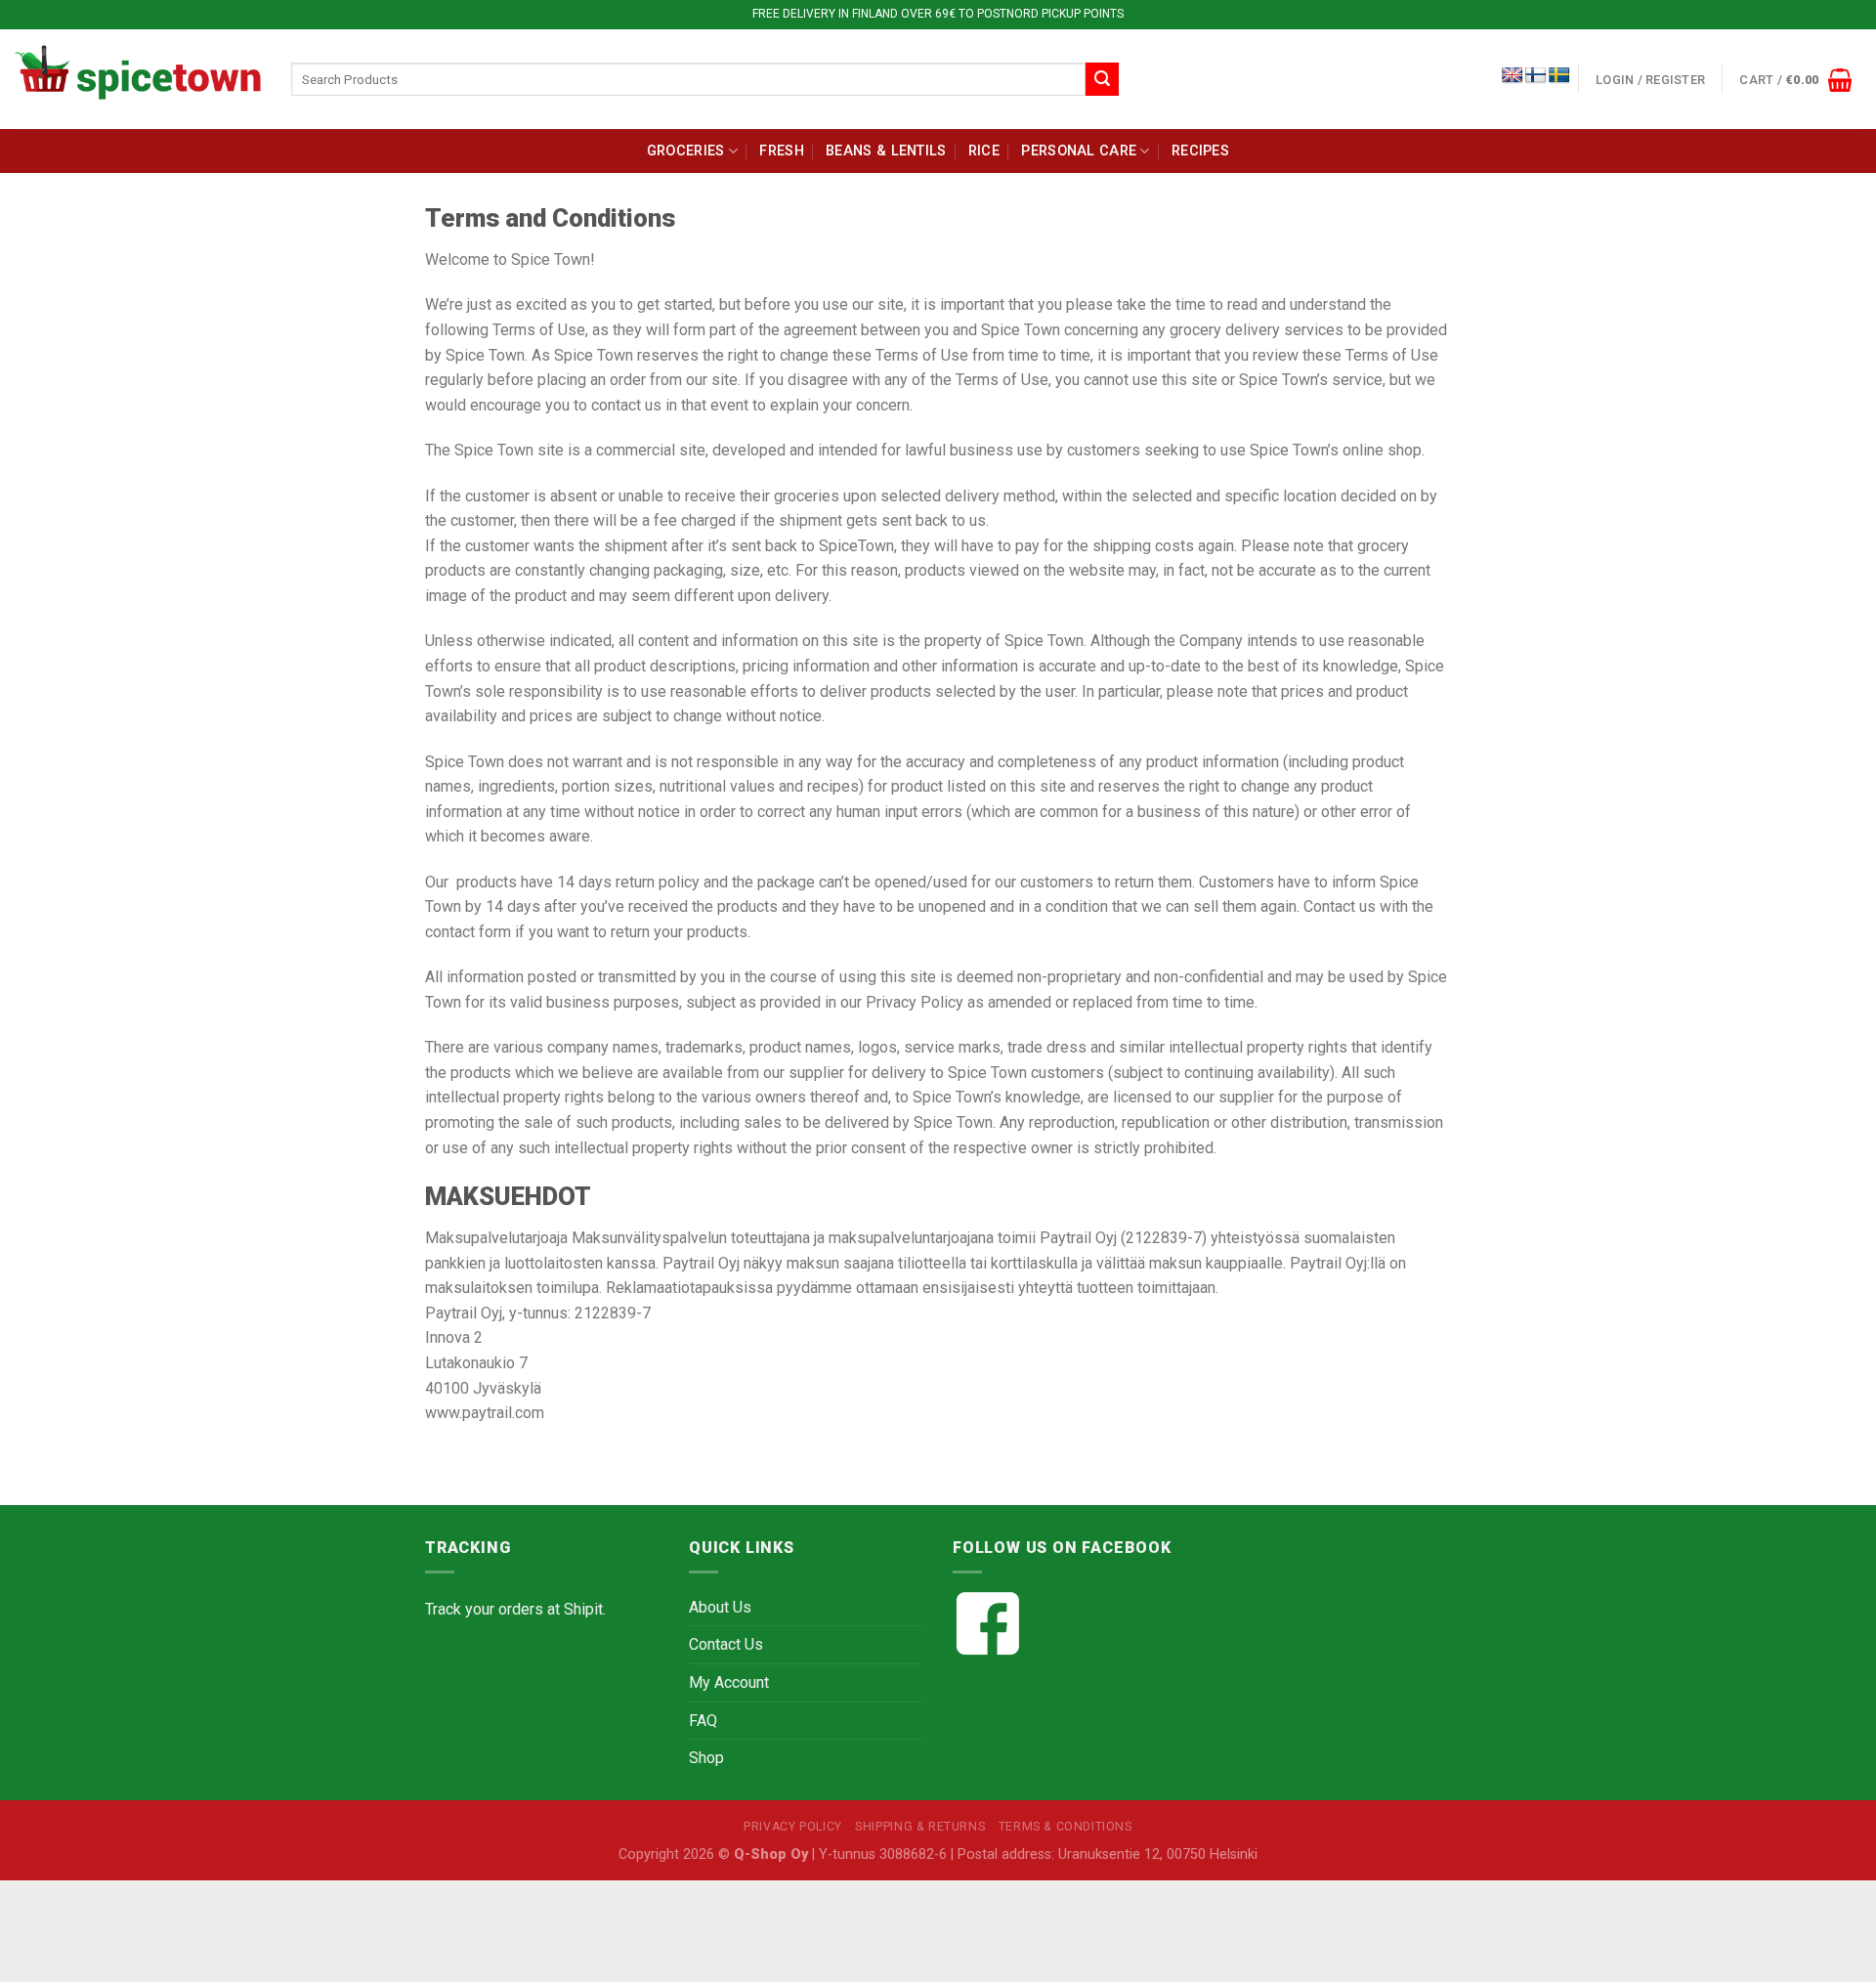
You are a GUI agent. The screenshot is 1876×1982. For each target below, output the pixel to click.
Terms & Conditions (1066, 1827)
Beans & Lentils (886, 151)
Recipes (1200, 151)
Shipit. (585, 1609)
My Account (729, 1682)
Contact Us (726, 1644)
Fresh (781, 151)
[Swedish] (1559, 76)
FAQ (703, 1721)
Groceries (686, 151)
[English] (1513, 76)
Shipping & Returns (920, 1827)
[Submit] (1102, 79)
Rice (984, 151)
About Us (720, 1607)
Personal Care (1079, 151)
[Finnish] (1536, 76)
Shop (706, 1758)
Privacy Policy (793, 1827)
